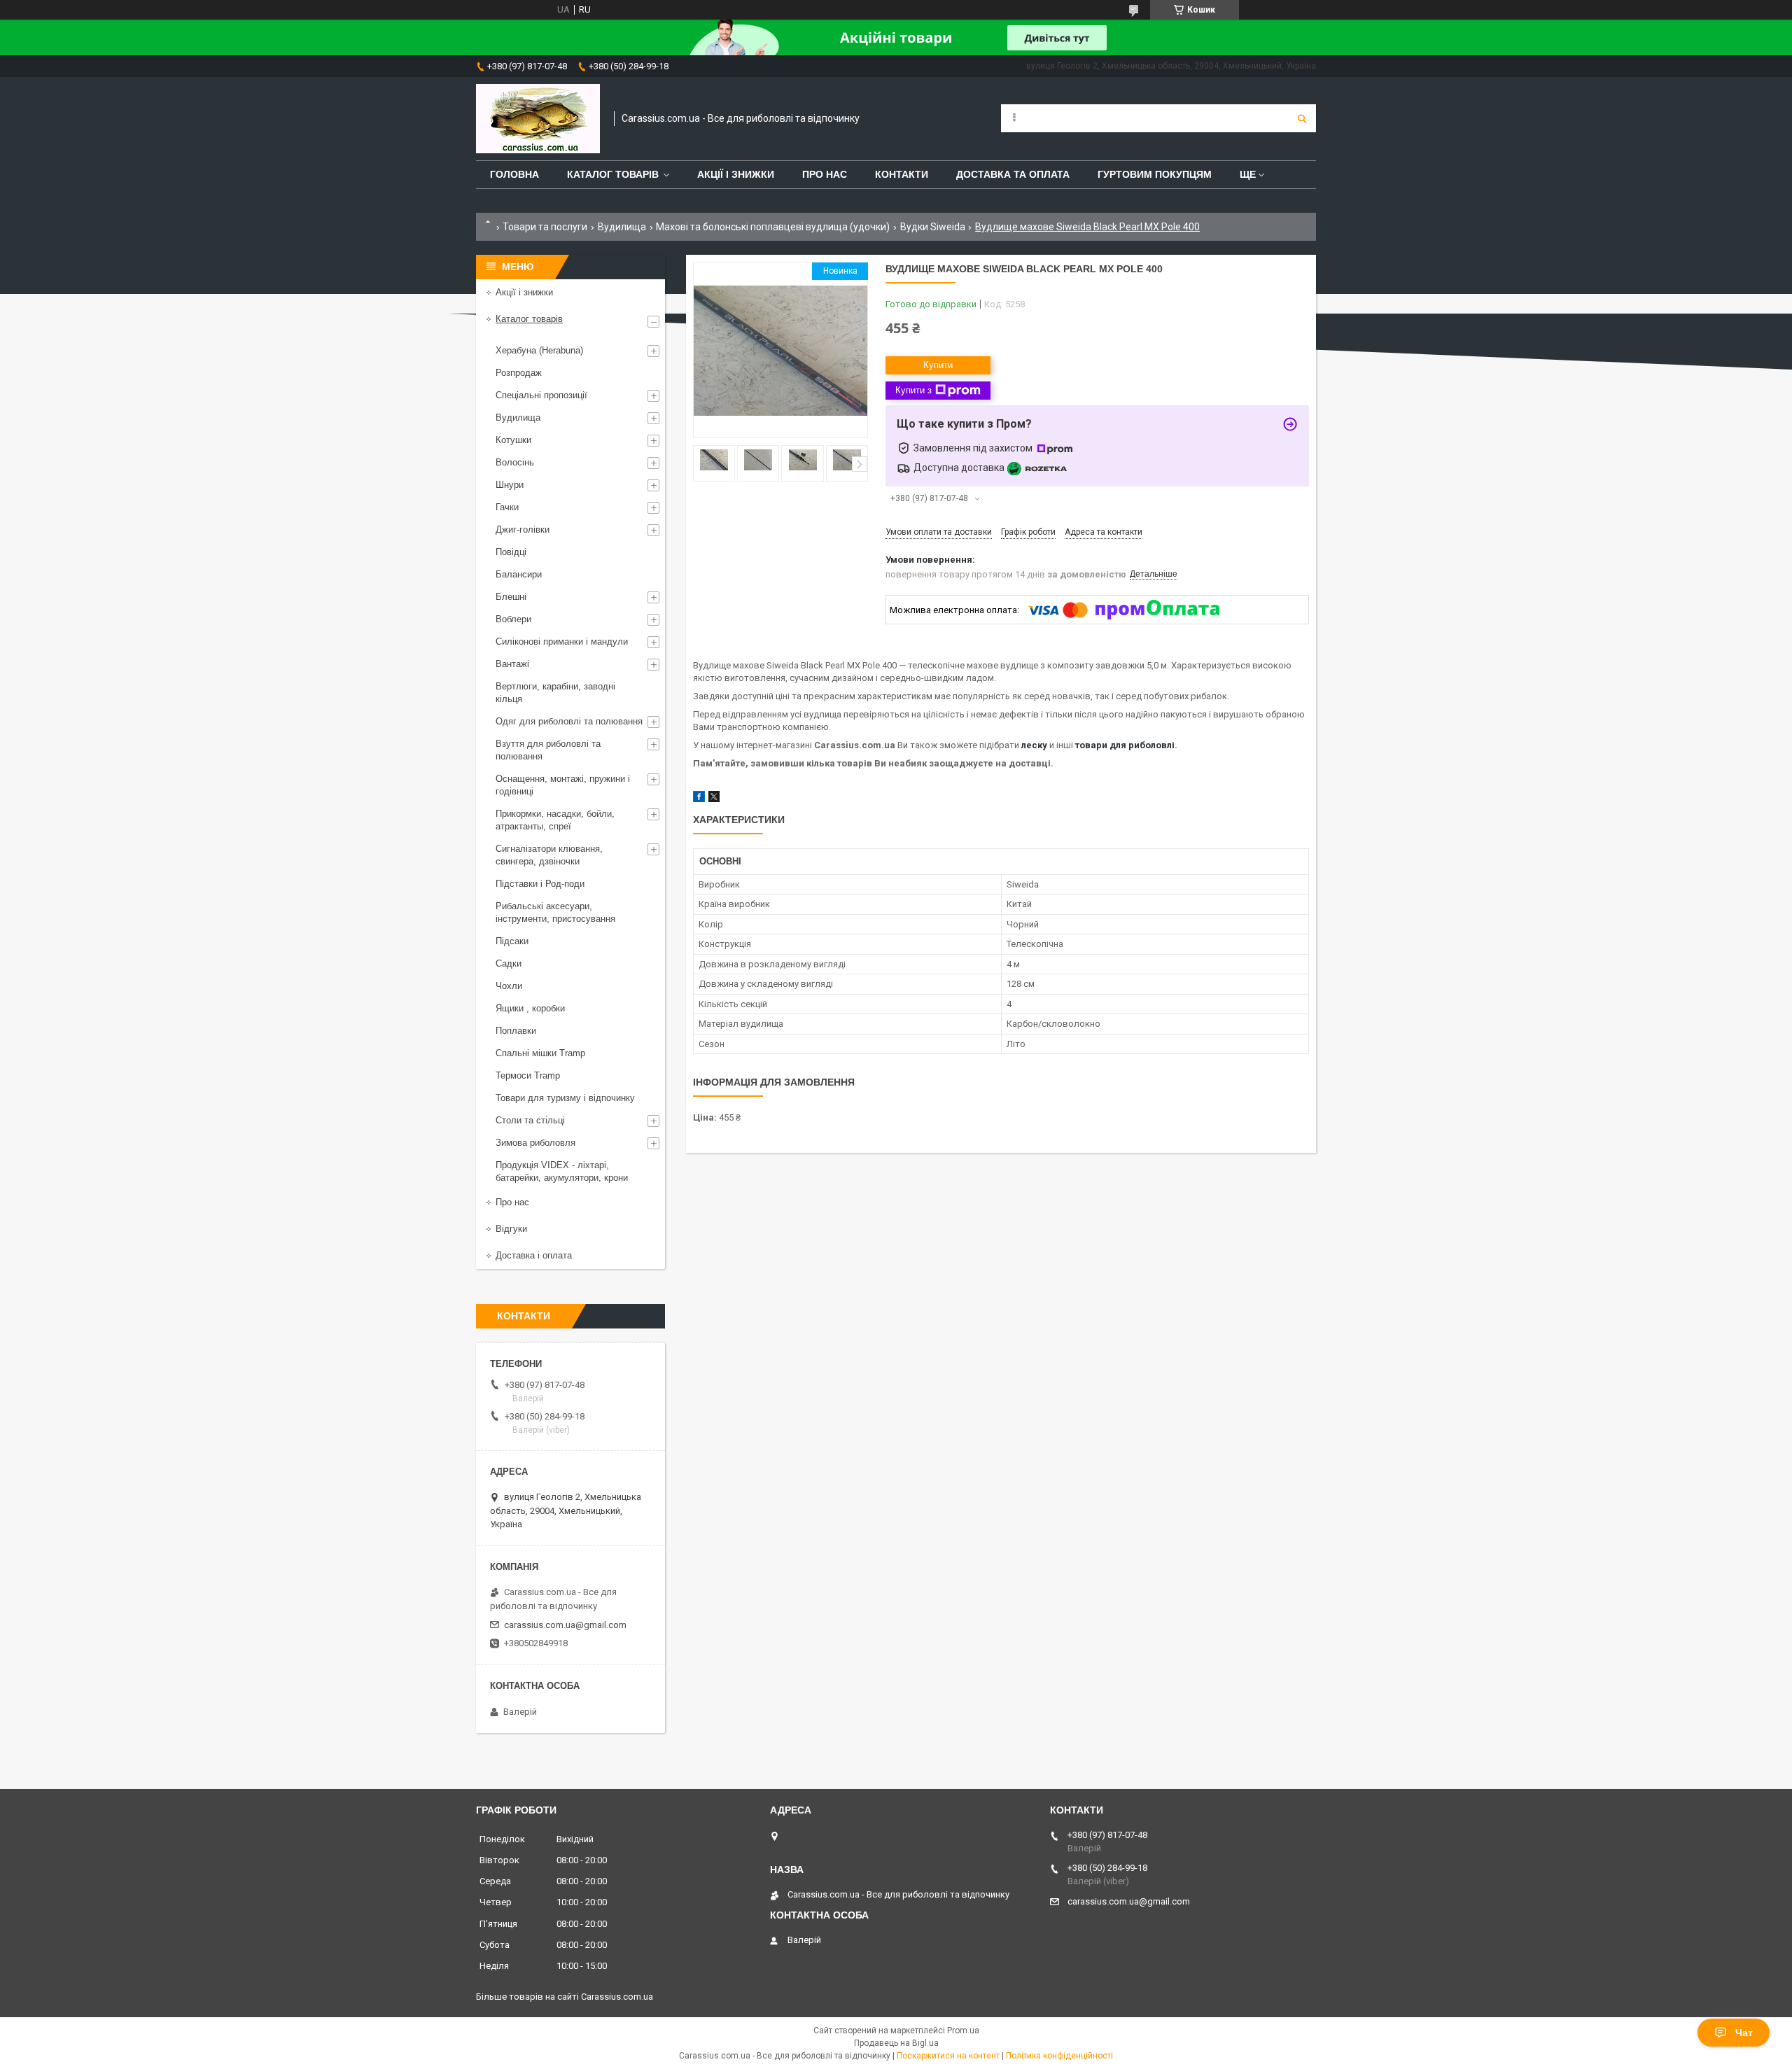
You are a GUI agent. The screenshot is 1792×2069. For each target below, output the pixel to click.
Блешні (511, 597)
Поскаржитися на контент (948, 2056)
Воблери (513, 619)
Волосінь (515, 462)
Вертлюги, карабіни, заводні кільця (555, 693)
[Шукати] (1302, 118)
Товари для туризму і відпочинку (565, 1098)
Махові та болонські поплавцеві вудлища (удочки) (773, 227)
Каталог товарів (613, 174)
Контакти (902, 174)
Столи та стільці (530, 1120)
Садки (509, 963)
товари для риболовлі (1125, 745)
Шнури (510, 485)
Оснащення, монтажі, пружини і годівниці (563, 785)
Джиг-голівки (523, 529)
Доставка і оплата (534, 1255)
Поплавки (516, 1031)
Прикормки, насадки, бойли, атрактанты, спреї (555, 820)
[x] (714, 799)
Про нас (825, 174)
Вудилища (622, 227)
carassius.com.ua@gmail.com (565, 1625)
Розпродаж (519, 373)
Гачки (507, 507)
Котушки (513, 440)
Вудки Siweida (933, 227)
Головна (514, 174)
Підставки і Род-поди (540, 884)
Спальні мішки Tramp (540, 1053)
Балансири (519, 574)
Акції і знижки (736, 174)
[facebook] (699, 799)
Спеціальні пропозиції (541, 395)
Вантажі (512, 664)
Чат (1744, 2033)
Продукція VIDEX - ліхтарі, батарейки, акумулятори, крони (562, 1171)
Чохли (509, 986)
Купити (938, 365)
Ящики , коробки (530, 1008)
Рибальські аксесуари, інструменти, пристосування (555, 912)
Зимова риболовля (535, 1143)
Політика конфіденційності (1059, 2056)
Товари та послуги (545, 227)
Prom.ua (963, 2031)
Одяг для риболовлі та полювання (569, 721)
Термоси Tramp (528, 1075)
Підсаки (512, 941)
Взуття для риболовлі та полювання (548, 750)
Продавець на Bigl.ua (896, 2043)
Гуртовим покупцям (1155, 174)
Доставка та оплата (1013, 174)
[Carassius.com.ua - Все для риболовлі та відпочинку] (538, 119)
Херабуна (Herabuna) (539, 350)
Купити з (913, 390)
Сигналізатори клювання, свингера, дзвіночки (549, 855)
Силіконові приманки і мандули (562, 641)
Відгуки (511, 1229)
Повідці (511, 552)
